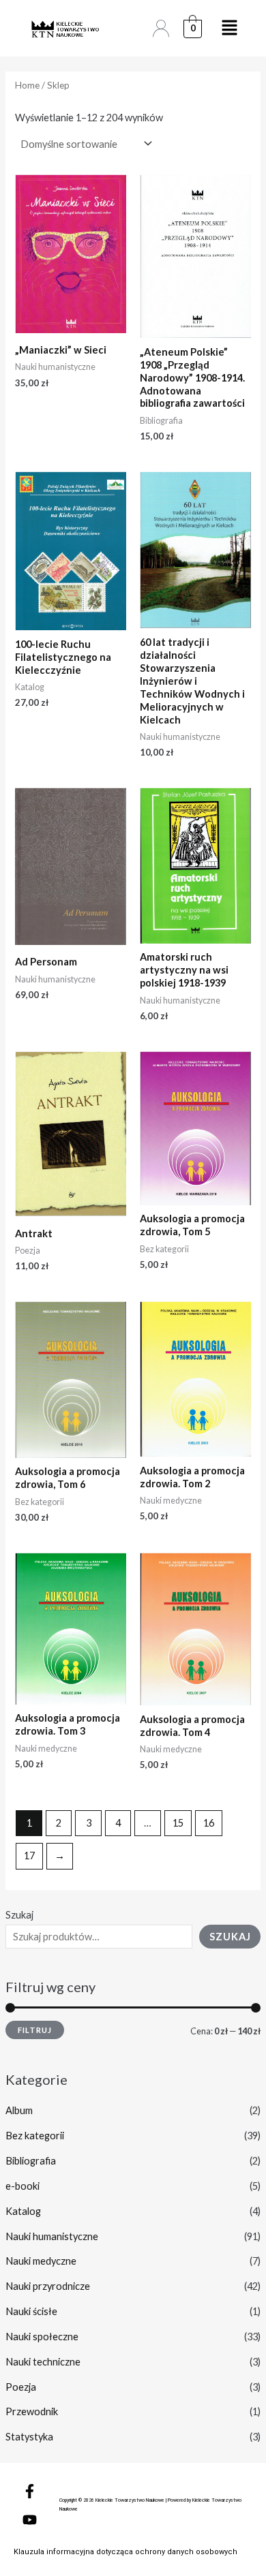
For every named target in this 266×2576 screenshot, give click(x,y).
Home (27, 85)
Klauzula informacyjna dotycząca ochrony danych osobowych (125, 2552)
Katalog (23, 2211)
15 (178, 1823)
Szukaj (19, 1915)
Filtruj (35, 2030)
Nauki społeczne (42, 2337)
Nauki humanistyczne (52, 2236)
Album (19, 2110)
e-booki (23, 2186)
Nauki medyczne (41, 2261)
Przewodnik (32, 2411)
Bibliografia (31, 2161)
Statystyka (29, 2437)
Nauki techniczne (43, 2362)
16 (209, 1823)
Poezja (21, 2387)
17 (29, 1856)
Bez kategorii (35, 2136)
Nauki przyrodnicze (48, 2286)
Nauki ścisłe (31, 2311)
